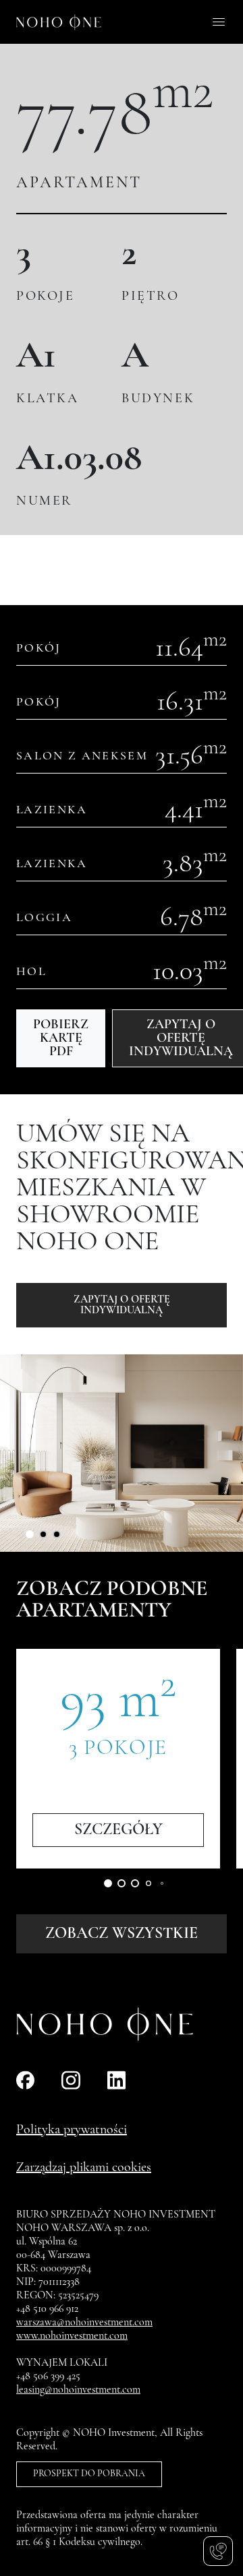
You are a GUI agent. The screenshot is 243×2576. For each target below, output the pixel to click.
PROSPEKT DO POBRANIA (89, 2474)
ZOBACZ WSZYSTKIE (122, 1934)
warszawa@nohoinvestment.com (84, 2323)
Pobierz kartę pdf (61, 1038)
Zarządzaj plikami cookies (84, 2168)
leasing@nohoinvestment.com (78, 2390)
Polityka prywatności (72, 2130)
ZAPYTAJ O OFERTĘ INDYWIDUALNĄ (122, 1305)
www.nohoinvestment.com (72, 2336)
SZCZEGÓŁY (118, 1830)
